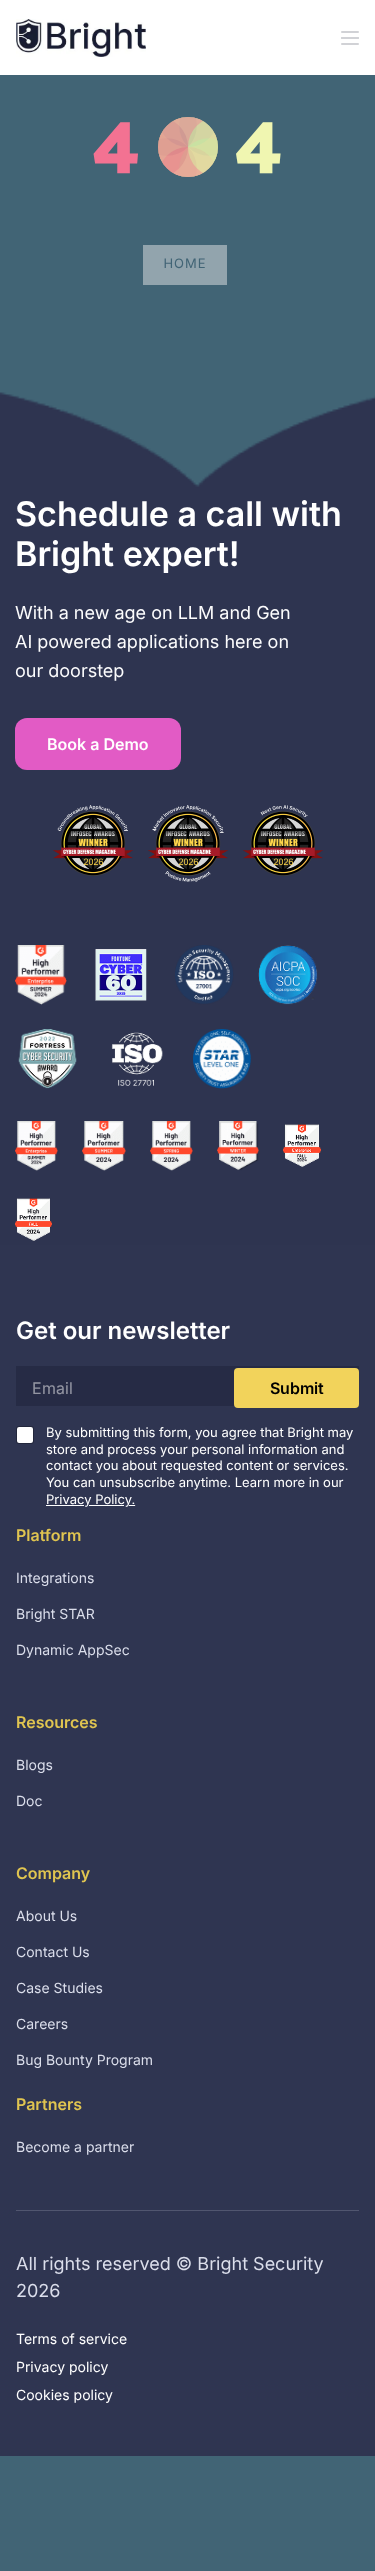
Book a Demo (98, 744)
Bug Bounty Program (84, 2060)
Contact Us (53, 1952)
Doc (29, 1801)
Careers (42, 2024)
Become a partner (75, 2147)
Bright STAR (55, 1614)
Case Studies (59, 1988)
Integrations (55, 1578)
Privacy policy (62, 2367)
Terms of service (71, 2339)
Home (184, 264)
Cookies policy (64, 2395)
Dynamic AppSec (73, 1650)
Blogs (34, 1765)
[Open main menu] (350, 38)
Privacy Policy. (90, 1500)
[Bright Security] (81, 38)
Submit (297, 1388)
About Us (46, 1916)
